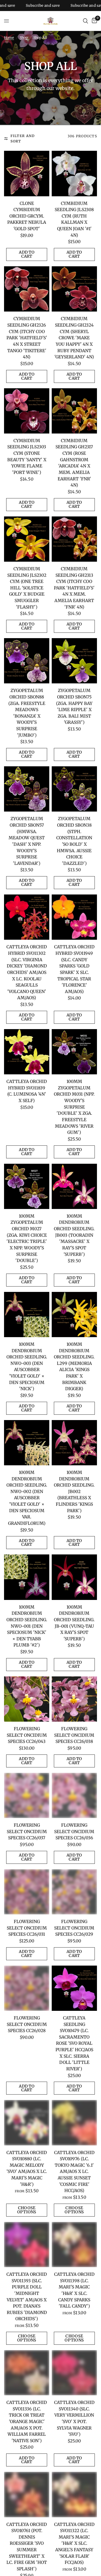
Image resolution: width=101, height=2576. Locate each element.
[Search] (86, 21)
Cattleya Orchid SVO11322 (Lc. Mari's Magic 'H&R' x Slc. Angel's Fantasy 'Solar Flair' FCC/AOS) (74, 2544)
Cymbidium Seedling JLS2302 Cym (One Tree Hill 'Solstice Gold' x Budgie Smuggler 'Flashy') (27, 588)
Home (9, 38)
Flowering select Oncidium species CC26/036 (74, 1831)
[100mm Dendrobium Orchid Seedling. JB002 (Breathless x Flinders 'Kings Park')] (74, 1443)
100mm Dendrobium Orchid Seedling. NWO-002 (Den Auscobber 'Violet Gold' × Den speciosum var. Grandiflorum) (27, 1498)
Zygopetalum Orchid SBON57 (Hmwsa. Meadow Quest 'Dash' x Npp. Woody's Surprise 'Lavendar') (27, 841)
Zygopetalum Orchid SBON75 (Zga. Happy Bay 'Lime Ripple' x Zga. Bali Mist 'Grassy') (74, 706)
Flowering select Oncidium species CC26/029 (74, 1928)
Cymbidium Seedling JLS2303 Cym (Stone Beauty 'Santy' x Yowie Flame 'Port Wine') (27, 457)
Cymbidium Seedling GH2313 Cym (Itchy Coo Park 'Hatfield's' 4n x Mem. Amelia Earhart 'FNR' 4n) (74, 588)
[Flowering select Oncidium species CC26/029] (74, 1892)
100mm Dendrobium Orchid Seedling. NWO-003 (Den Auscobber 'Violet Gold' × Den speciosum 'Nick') (27, 1366)
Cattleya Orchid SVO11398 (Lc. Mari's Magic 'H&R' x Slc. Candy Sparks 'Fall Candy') (74, 2290)
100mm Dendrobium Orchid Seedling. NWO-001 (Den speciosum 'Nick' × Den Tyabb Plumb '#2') (27, 1626)
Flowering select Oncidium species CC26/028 (27, 2024)
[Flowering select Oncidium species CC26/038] (74, 1699)
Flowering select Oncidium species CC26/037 (27, 1831)
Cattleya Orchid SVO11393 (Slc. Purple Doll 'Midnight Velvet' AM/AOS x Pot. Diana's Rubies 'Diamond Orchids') (27, 2297)
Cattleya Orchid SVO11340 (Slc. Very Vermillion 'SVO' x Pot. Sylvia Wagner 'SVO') (74, 2418)
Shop (24, 38)
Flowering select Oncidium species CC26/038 (74, 1735)
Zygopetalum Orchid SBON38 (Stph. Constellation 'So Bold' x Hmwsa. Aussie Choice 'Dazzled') (74, 841)
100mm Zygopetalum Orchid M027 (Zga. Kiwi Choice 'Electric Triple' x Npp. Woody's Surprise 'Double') (27, 1238)
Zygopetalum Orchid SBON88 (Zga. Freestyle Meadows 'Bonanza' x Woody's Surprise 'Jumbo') (27, 713)
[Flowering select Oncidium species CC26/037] (27, 1795)
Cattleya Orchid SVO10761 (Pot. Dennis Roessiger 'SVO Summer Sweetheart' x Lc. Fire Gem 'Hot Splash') (27, 2547)
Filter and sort (23, 139)
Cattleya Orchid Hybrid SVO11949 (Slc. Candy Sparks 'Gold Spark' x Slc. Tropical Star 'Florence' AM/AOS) (74, 969)
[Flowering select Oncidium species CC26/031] (27, 1892)
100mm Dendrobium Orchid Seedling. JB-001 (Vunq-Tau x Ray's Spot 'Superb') (74, 1623)
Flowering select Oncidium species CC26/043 (27, 1735)
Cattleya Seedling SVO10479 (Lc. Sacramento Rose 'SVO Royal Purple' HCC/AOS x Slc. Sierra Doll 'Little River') (74, 2043)
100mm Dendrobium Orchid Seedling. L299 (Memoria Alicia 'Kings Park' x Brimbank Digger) (74, 1366)
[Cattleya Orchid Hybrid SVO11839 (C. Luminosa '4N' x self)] (27, 1052)
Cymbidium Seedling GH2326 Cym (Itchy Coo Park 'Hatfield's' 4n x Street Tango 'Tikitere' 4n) (27, 338)
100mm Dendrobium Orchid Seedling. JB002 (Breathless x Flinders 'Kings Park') (74, 1492)
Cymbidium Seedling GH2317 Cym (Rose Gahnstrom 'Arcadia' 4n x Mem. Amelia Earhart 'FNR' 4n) (74, 463)
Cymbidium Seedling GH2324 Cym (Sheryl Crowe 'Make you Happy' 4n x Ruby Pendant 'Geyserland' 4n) (74, 338)
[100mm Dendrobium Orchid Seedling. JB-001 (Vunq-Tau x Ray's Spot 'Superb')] (74, 1577)
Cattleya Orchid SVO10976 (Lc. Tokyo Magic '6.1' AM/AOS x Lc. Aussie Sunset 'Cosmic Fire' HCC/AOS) (74, 2172)
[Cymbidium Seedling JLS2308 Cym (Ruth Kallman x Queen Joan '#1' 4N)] (74, 173)
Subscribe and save (61, 6)
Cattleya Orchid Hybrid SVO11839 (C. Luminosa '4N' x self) (27, 1091)
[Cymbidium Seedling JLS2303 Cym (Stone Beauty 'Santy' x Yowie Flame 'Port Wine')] (27, 411)
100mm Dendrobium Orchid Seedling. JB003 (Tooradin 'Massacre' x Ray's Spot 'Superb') (74, 1235)
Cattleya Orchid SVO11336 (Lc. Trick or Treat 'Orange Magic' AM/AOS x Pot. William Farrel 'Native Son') (27, 2422)
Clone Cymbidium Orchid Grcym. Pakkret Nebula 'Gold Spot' (27, 216)
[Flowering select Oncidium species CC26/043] (27, 1699)
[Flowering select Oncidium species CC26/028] (27, 1988)
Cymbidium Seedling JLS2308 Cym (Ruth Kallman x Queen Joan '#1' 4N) (74, 219)
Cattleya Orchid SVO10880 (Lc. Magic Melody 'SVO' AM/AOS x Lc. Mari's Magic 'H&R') (27, 2168)
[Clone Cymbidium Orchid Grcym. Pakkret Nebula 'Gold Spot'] (27, 173)
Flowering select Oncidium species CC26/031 (27, 1928)
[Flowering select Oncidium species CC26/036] (74, 1795)
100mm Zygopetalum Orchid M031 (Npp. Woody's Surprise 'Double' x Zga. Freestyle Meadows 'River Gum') (74, 1107)
